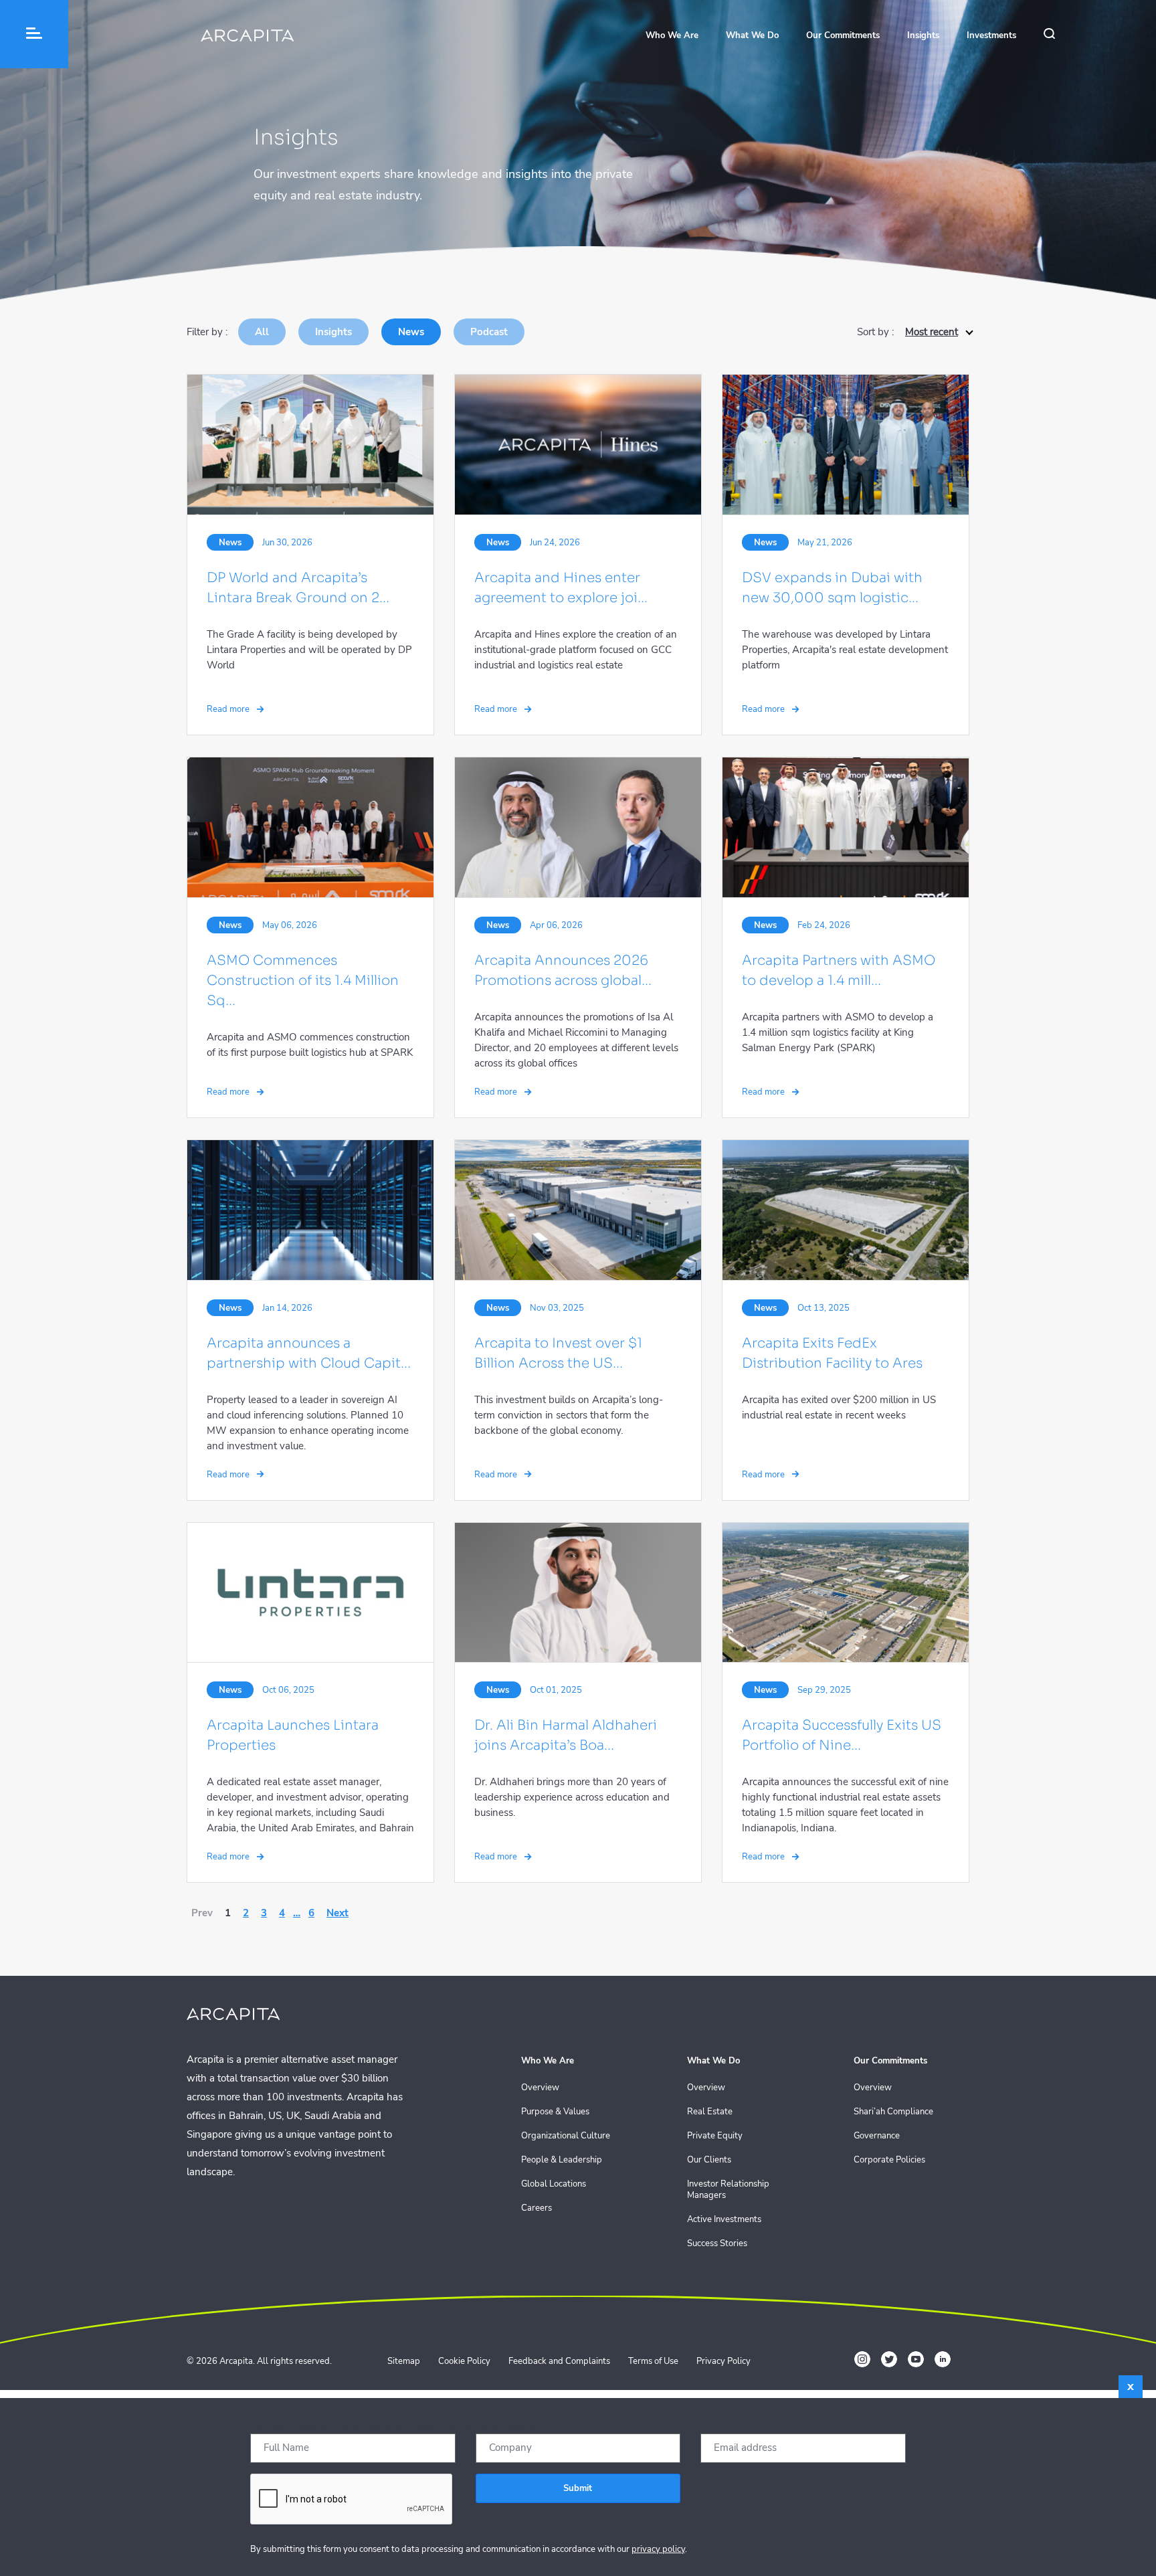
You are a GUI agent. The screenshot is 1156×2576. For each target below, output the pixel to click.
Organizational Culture (566, 2136)
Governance (877, 2136)
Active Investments (724, 2220)
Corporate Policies (889, 2160)
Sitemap (404, 2361)
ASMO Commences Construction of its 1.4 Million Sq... (303, 981)
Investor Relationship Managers (728, 2190)
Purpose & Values (555, 2112)
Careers (537, 2208)
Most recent (932, 332)
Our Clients (709, 2160)
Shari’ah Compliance (893, 2112)
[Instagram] (862, 2359)
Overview (540, 2088)
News (411, 332)
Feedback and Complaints (559, 2361)
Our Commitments (843, 35)
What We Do (752, 35)
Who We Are (672, 35)
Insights (923, 35)
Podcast (489, 332)
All (262, 332)
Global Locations (554, 2184)
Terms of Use (653, 2361)
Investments (991, 35)
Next (338, 1913)
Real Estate (710, 2112)
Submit (578, 2488)
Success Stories (717, 2244)
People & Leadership (562, 2160)
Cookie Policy (464, 2361)
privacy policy (658, 2549)
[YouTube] (916, 2359)
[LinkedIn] (943, 2359)
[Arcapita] (247, 37)
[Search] (1056, 36)
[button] (34, 34)
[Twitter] (889, 2359)
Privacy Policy (724, 2361)
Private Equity (715, 2136)
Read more (229, 709)
